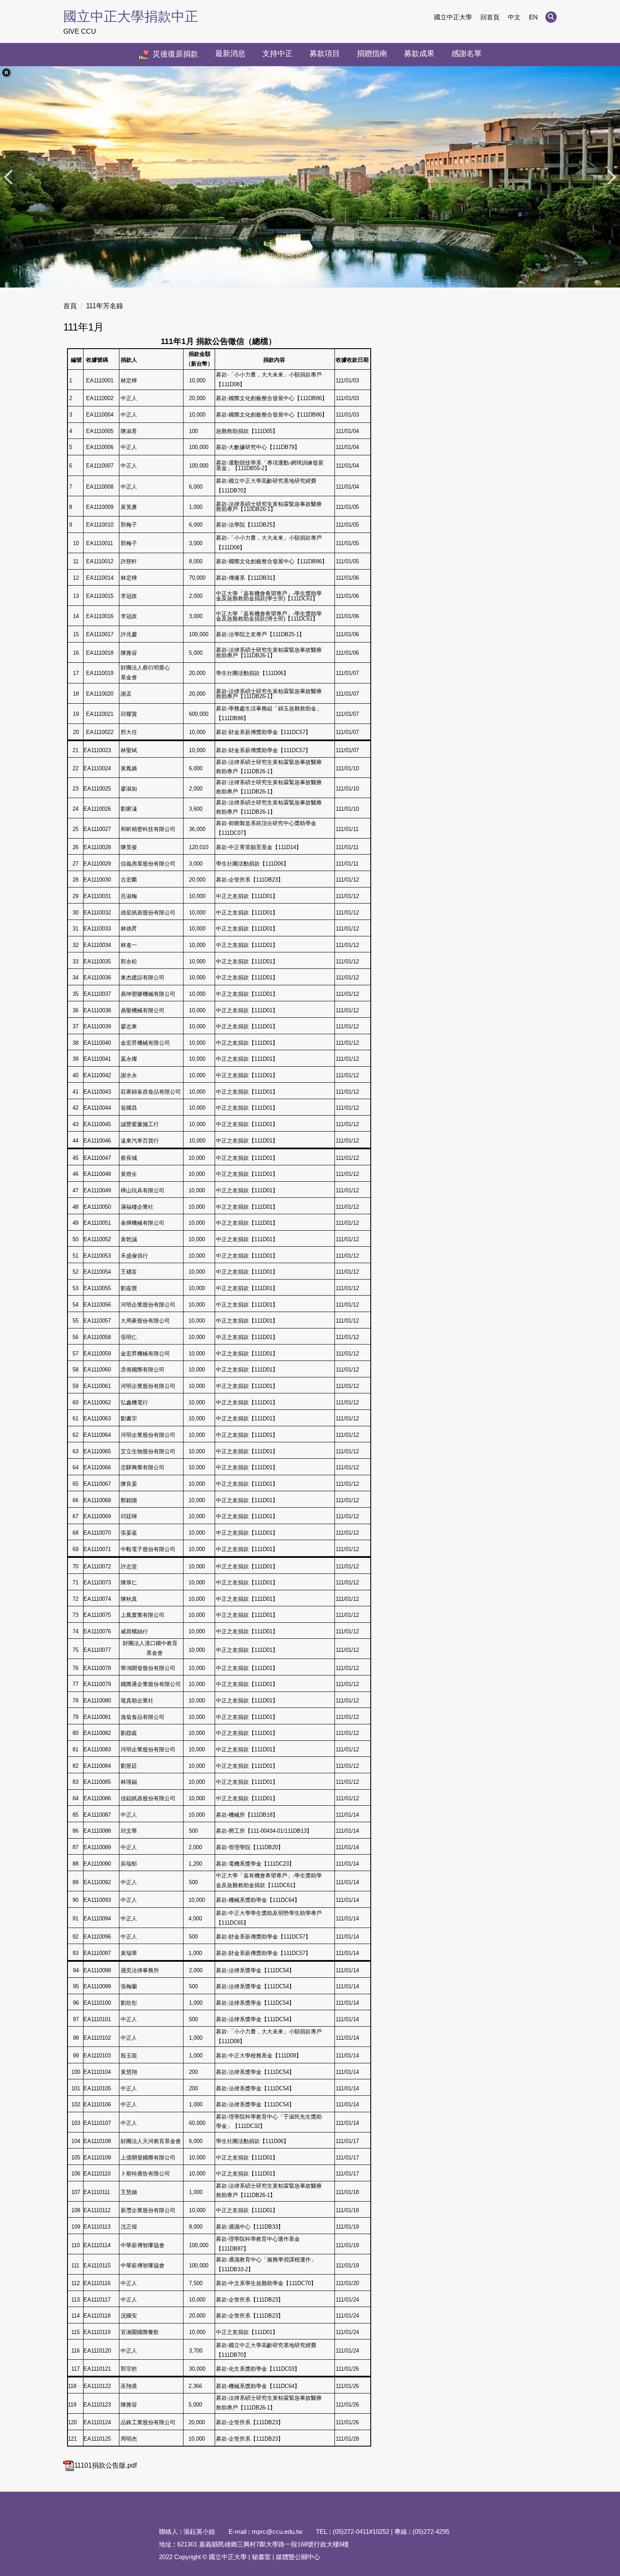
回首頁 (490, 17)
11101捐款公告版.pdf (105, 2465)
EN (533, 17)
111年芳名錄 (105, 306)
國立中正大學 (453, 17)
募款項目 (325, 54)
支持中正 (278, 54)
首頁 (70, 306)
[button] (551, 17)
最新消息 (230, 54)
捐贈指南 (372, 54)
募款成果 (419, 54)
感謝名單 (466, 54)
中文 (514, 17)
